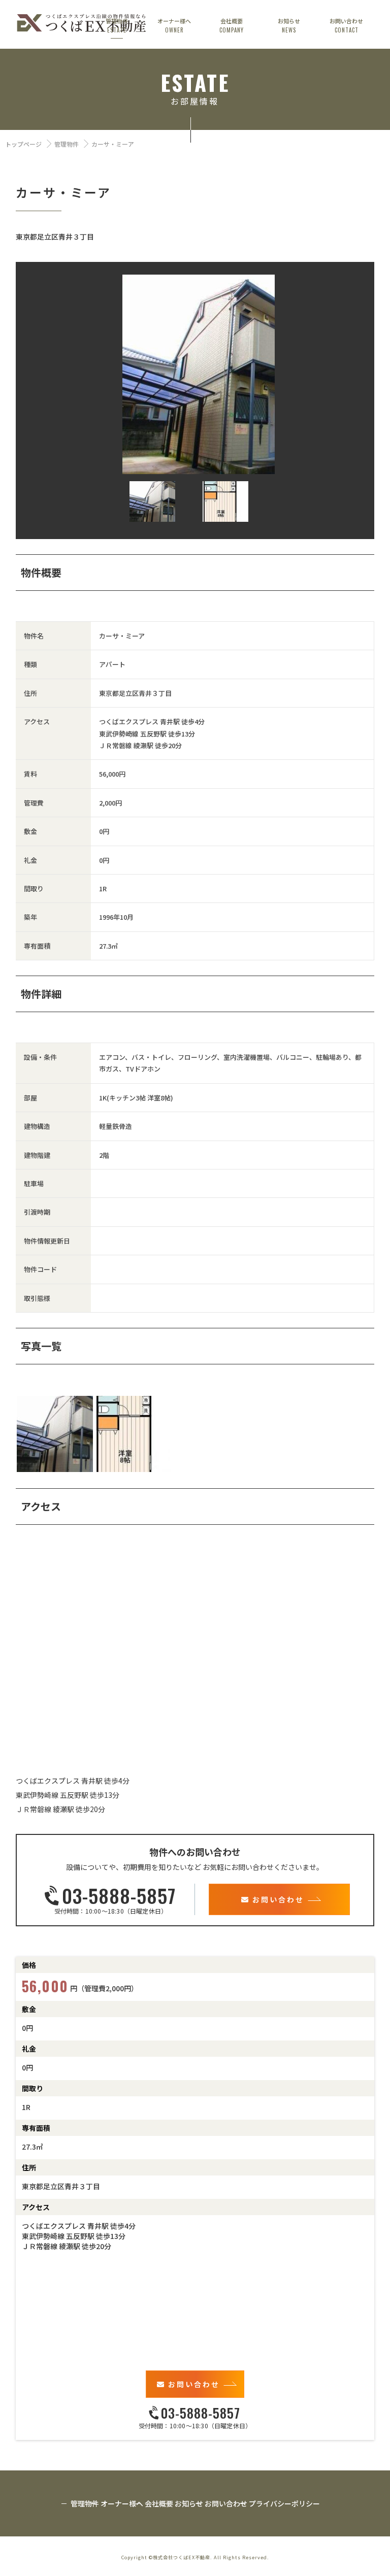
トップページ (23, 144)
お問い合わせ (278, 1899)
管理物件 (67, 144)
